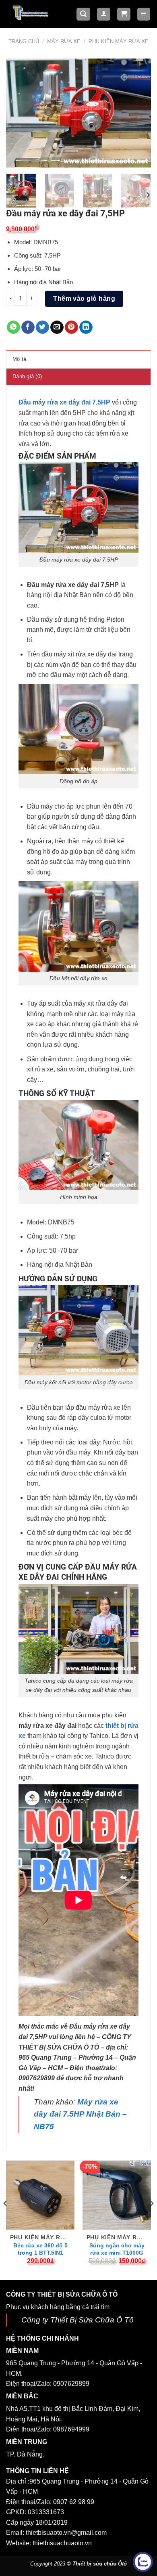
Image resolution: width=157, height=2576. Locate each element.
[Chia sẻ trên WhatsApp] (13, 327)
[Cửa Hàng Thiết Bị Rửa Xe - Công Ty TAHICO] (31, 12)
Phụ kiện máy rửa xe (119, 41)
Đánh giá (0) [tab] (27, 376)
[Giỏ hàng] (124, 14)
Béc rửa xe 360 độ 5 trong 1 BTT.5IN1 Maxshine (40, 2253)
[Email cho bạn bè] (57, 327)
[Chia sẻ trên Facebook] (28, 327)
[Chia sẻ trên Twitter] (42, 327)
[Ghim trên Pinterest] (71, 327)
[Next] (138, 113)
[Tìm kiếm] (83, 14)
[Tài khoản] (104, 14)
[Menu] (144, 14)
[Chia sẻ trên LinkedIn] (86, 327)
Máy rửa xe (64, 41)
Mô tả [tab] (19, 359)
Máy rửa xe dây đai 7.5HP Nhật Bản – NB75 (80, 2114)
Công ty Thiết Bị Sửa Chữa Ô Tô (77, 2320)
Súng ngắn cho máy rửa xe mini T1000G (117, 2249)
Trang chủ (24, 41)
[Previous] (19, 113)
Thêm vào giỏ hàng (84, 299)
